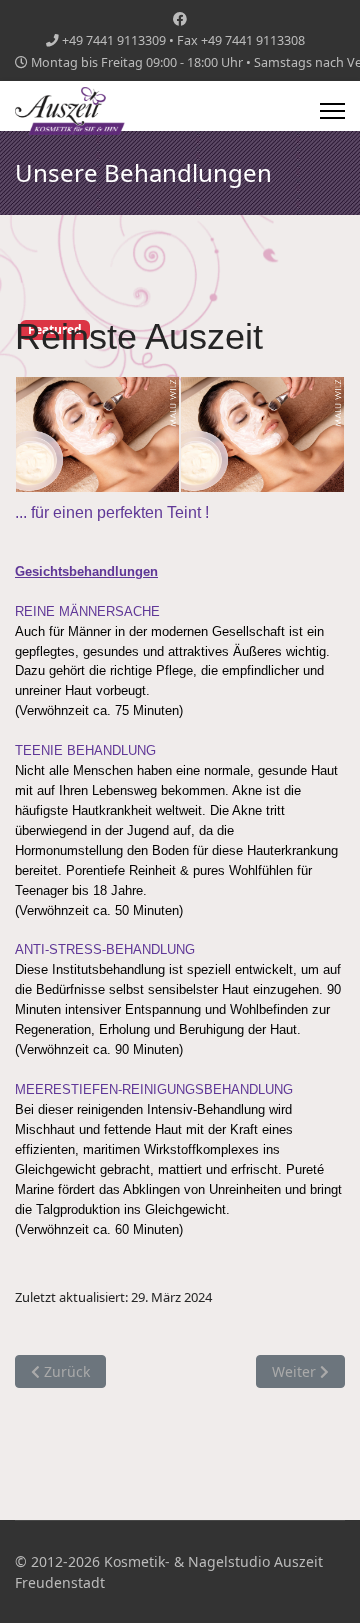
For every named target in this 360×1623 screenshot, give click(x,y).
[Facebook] (180, 18)
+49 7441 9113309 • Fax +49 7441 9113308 (183, 40)
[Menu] (332, 111)
